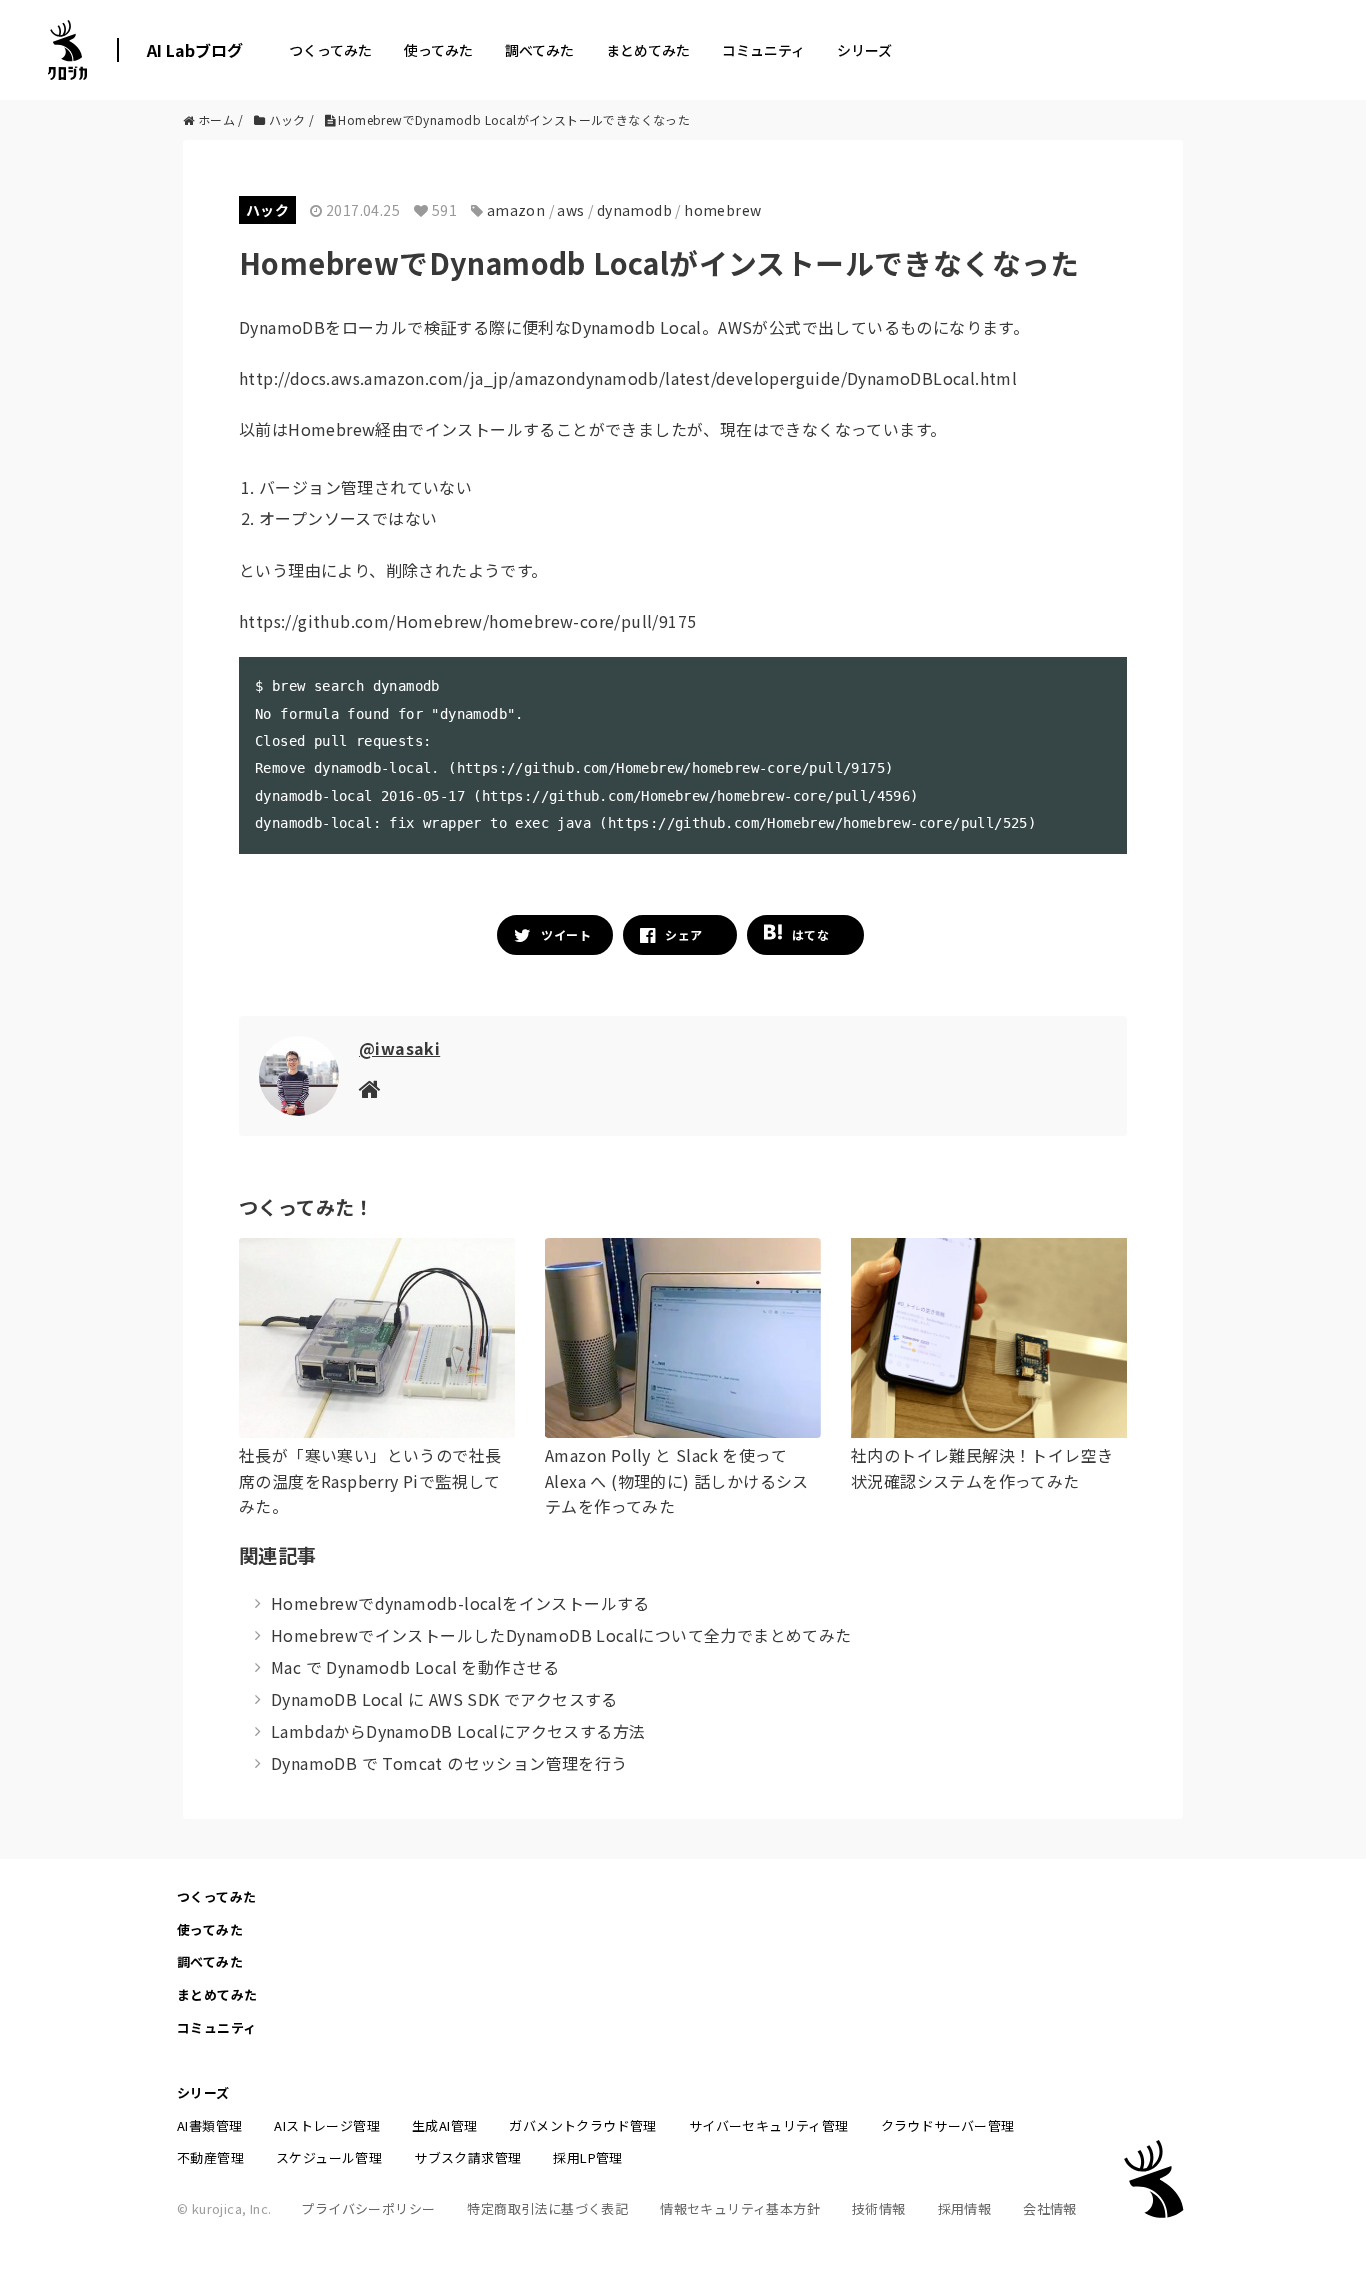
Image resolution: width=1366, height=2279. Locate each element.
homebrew (722, 210)
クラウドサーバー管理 (948, 2125)
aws (570, 210)
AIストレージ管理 (327, 2125)
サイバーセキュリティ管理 (769, 2125)
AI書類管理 (209, 2125)
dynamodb (634, 210)
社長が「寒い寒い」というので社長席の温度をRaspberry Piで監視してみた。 (370, 1480)
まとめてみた (648, 50)
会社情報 (1050, 2208)
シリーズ (864, 50)
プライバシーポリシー (368, 2208)
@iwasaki (399, 1048)
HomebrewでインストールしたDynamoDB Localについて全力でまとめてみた (561, 1635)
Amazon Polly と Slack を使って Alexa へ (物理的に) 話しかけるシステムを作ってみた (677, 1480)
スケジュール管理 (329, 2157)
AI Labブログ (195, 50)
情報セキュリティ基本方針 (740, 2208)
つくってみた (330, 50)
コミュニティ (763, 50)
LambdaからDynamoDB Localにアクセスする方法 (458, 1731)
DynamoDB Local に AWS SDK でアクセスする (444, 1699)
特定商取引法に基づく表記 (547, 2208)
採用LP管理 (587, 2157)
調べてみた (539, 50)
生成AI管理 (444, 2125)
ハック (267, 210)
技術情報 (879, 2208)
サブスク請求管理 (467, 2157)
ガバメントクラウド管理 (582, 2125)
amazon (516, 210)
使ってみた (438, 50)
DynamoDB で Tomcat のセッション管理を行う (449, 1763)
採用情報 (965, 2208)
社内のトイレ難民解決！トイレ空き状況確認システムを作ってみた (982, 1468)
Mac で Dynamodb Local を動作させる (415, 1667)
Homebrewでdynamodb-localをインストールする (460, 1603)
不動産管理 (210, 2157)
